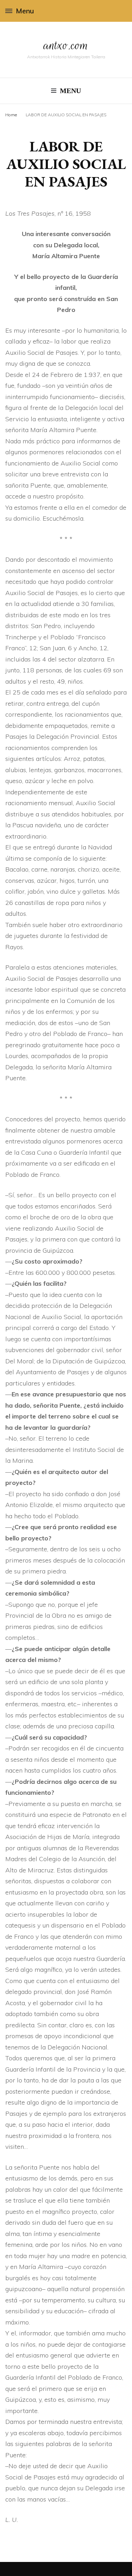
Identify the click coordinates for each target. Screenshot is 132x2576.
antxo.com (66, 45)
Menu (25, 11)
